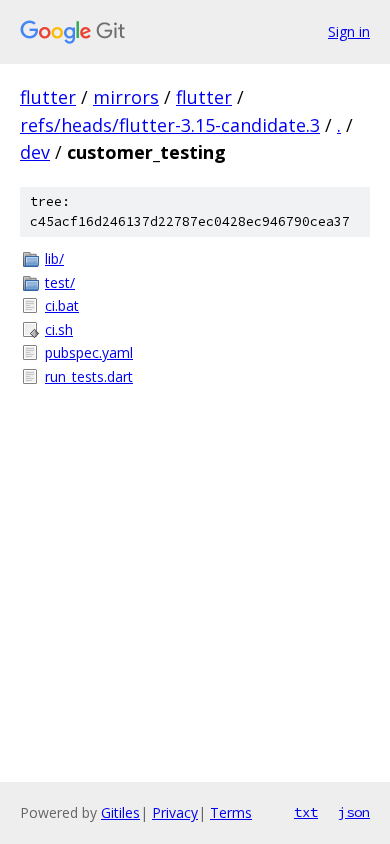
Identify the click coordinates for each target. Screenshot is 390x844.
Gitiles (120, 812)
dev (35, 152)
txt (306, 812)
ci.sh (59, 329)
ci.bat (62, 305)
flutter (48, 97)
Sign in (349, 31)
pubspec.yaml (89, 352)
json (354, 812)
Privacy (175, 812)
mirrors (126, 97)
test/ (60, 282)
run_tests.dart (89, 376)
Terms (231, 812)
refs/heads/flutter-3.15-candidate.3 (170, 125)
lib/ (54, 258)
